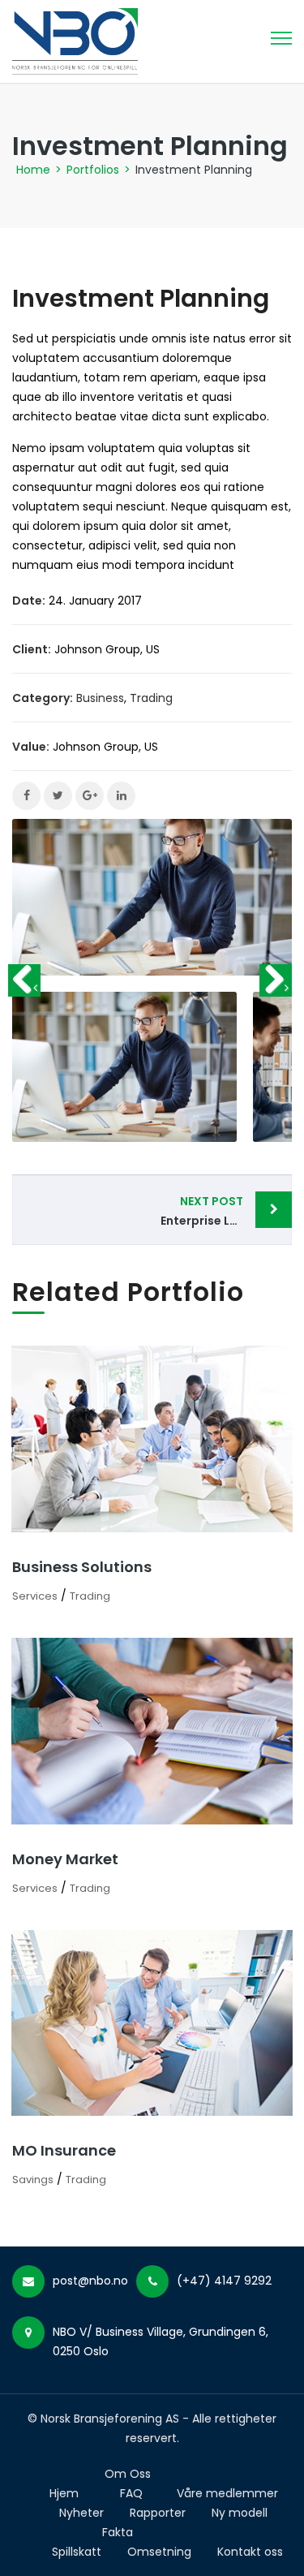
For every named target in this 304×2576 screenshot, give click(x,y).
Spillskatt (77, 2552)
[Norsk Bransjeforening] (75, 41)
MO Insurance (64, 2150)
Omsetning (159, 2552)
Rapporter (158, 2513)
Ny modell (240, 2513)
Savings (33, 2180)
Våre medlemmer (227, 2493)
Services (35, 1596)
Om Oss (128, 2474)
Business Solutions (82, 1567)
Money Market (65, 1859)
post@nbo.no (90, 2281)
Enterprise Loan (207, 1211)
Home (33, 170)
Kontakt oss (250, 2552)
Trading (151, 698)
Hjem (64, 2493)
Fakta (118, 2532)
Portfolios (93, 170)
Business (100, 698)
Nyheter (81, 2513)
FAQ (131, 2493)
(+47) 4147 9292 (224, 2281)
